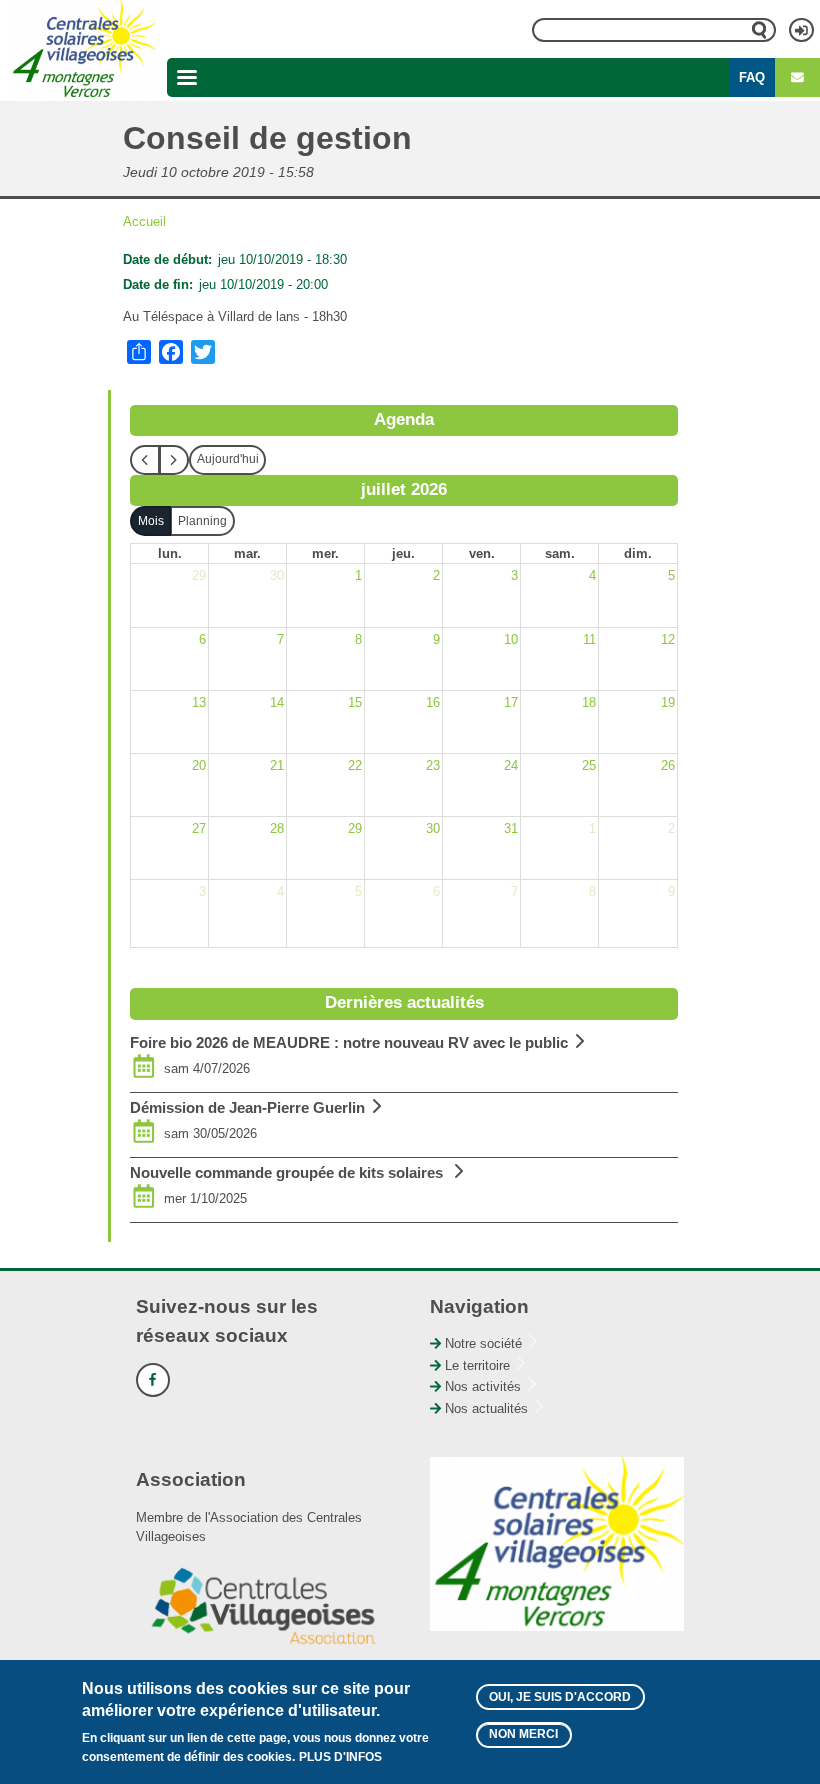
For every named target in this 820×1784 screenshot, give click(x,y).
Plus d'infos (340, 1757)
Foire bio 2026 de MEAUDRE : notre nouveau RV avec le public (349, 1042)
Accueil (144, 221)
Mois (151, 521)
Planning (202, 521)
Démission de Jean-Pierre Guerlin (247, 1107)
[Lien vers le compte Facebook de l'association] (153, 1380)
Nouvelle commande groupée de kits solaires (288, 1172)
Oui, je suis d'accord (560, 1697)
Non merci (523, 1734)
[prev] (145, 460)
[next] (174, 460)
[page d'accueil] (83, 50)
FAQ (752, 77)
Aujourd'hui (228, 459)
